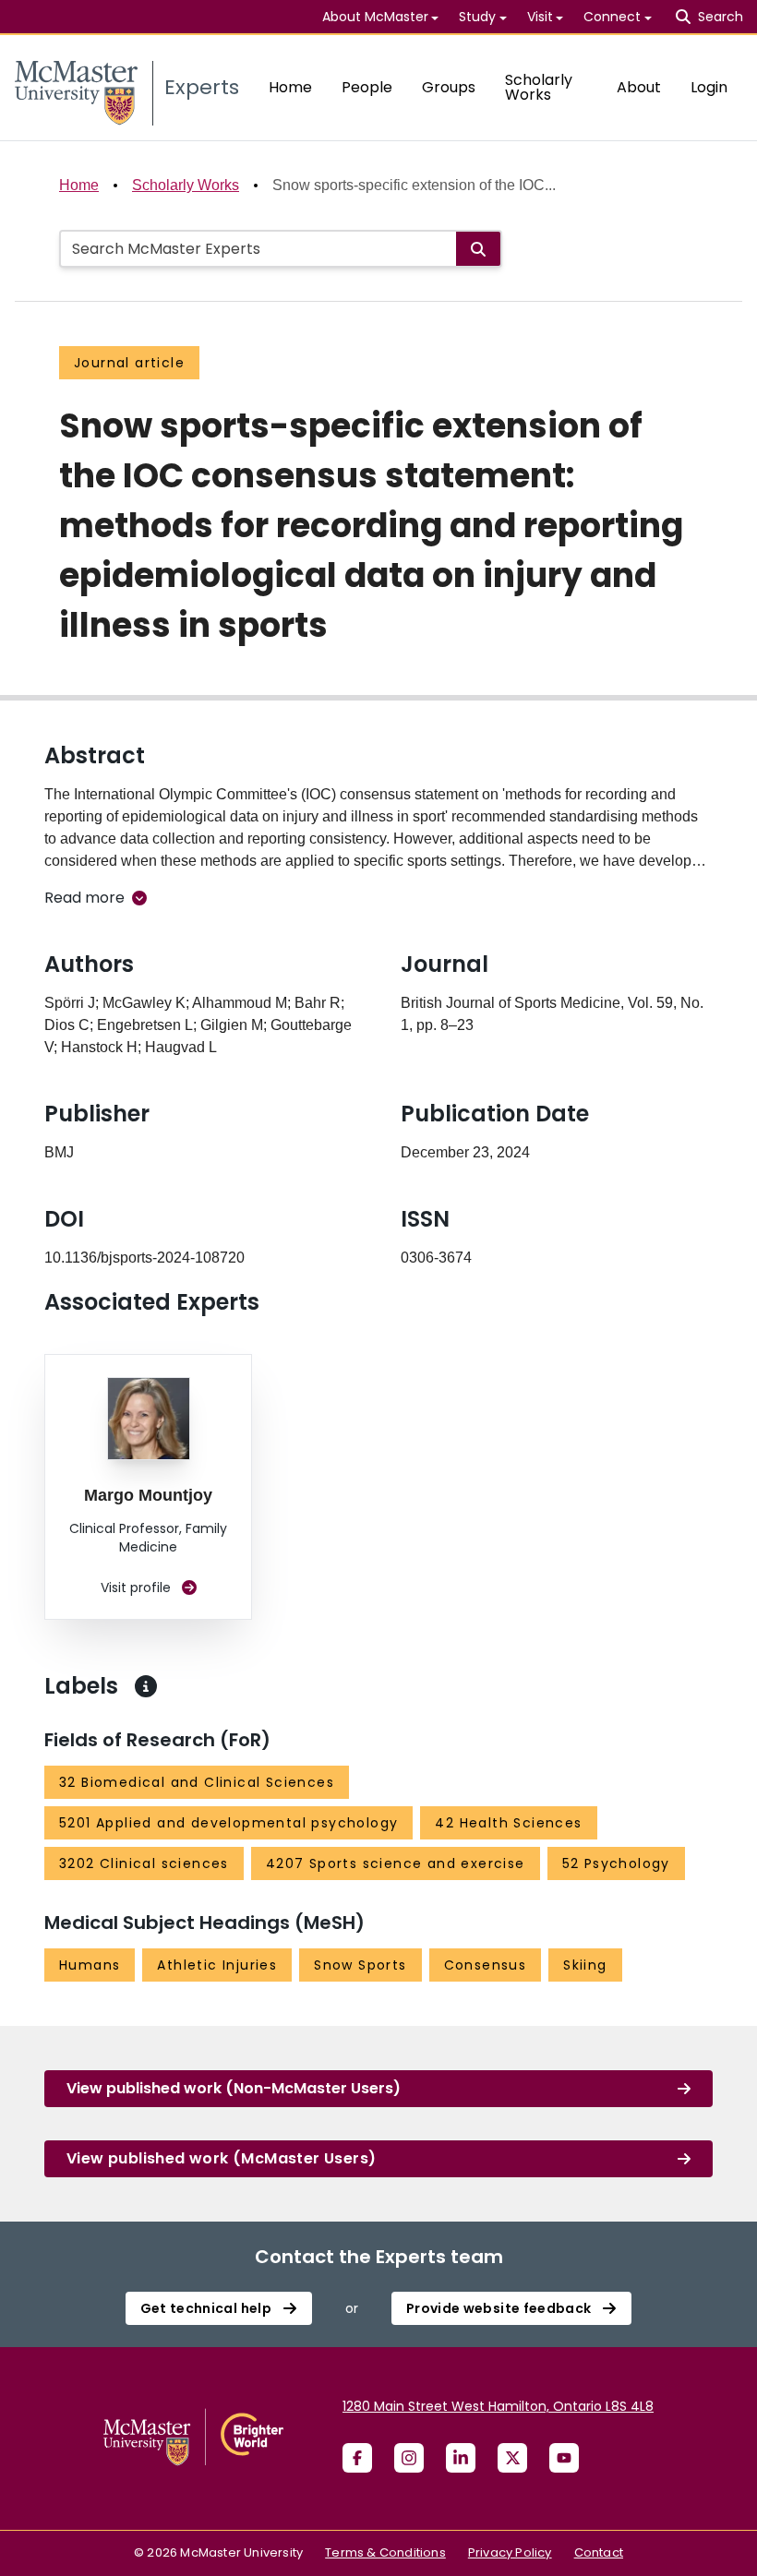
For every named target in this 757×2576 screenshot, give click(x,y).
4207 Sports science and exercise (396, 1863)
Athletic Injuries (217, 1965)
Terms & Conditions (385, 2552)
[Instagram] (409, 2458)
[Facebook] (357, 2458)
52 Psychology (616, 1863)
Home (290, 87)
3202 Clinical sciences (144, 1863)
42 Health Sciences (508, 1823)
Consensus (486, 1965)
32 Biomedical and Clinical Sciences (197, 1782)
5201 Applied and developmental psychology (228, 1823)
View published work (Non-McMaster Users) (234, 2088)
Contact (599, 2552)
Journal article (129, 363)
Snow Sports (360, 1965)
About (639, 87)
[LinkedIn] (461, 2458)
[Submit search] (478, 249)
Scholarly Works (539, 87)
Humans (90, 1965)
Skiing (585, 1965)
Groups (449, 87)
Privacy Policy (510, 2552)
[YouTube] (564, 2458)
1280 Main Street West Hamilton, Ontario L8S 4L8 (498, 2406)
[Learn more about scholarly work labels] (146, 1686)
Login (709, 87)
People (367, 87)
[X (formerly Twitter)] (512, 2458)
